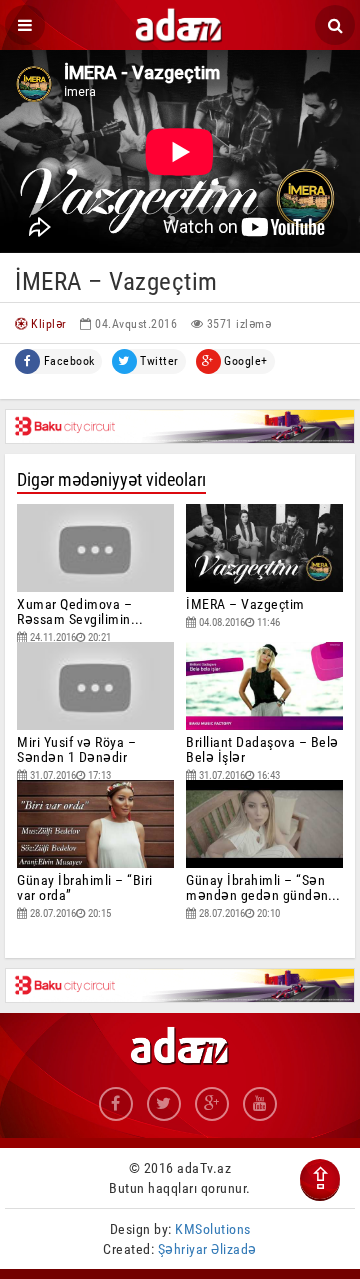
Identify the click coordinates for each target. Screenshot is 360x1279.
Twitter (158, 361)
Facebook (67, 361)
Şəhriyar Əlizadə (207, 1249)
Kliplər (47, 324)
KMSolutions (213, 1229)
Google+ (244, 361)
